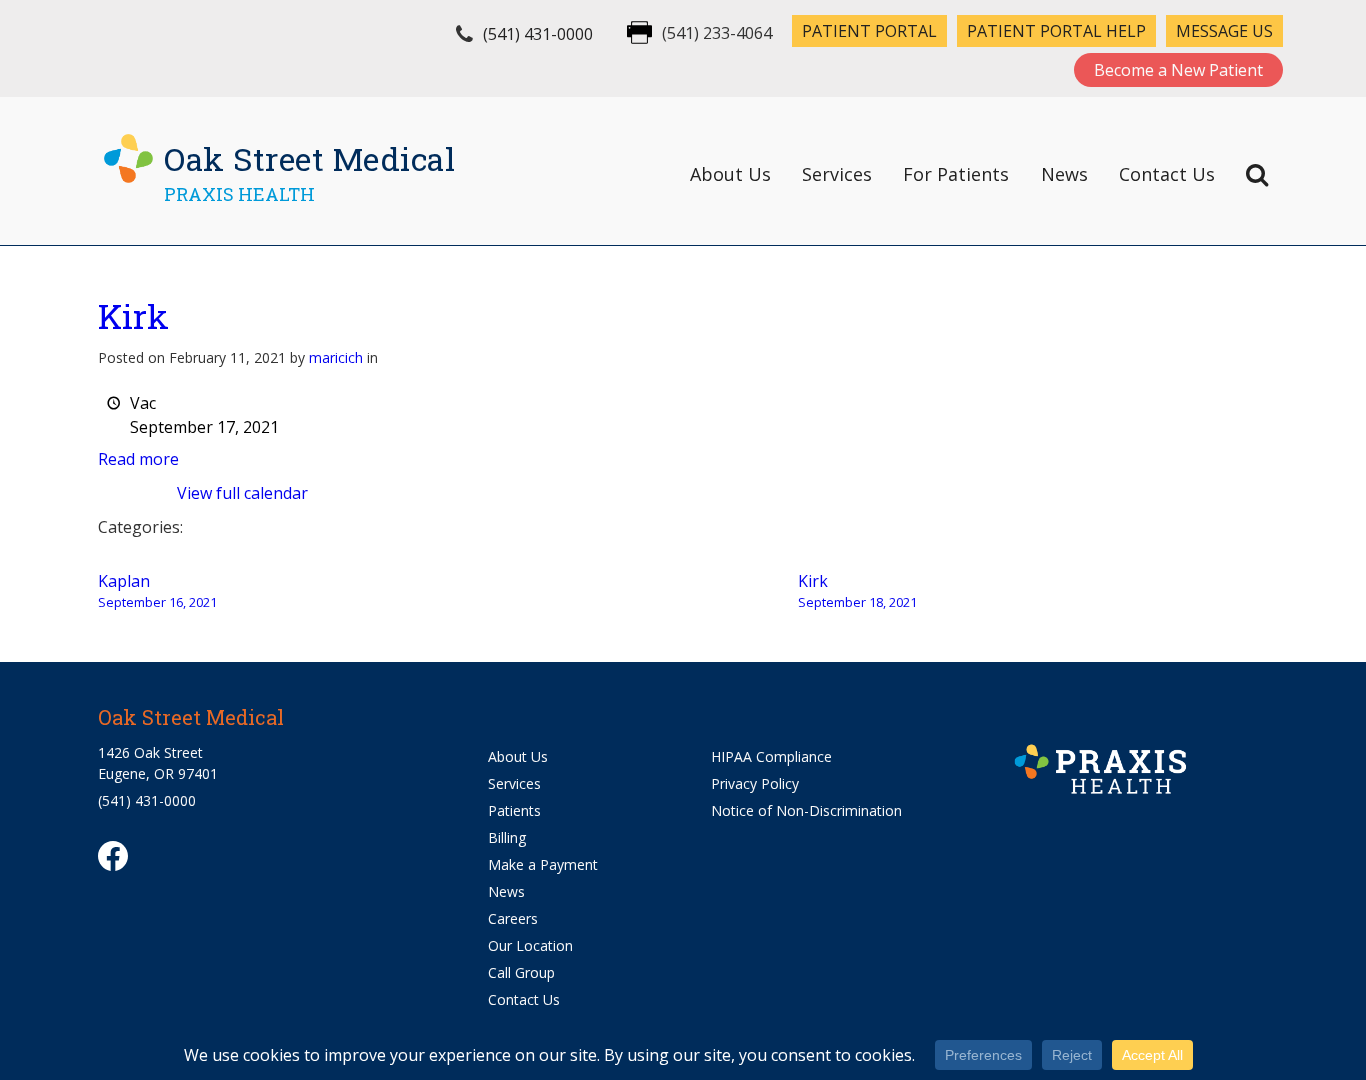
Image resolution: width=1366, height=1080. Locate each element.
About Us (730, 174)
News (1064, 174)
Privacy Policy (755, 783)
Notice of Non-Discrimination (806, 810)
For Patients (956, 174)
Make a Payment (543, 864)
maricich (336, 357)
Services (837, 174)
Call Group (521, 972)
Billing (507, 837)
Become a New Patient (1178, 70)
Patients (514, 810)
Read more (138, 459)
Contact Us (1167, 174)
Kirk (133, 315)
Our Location (530, 945)
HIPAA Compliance (771, 756)
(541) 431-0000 (538, 34)
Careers (513, 918)
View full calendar (242, 493)
